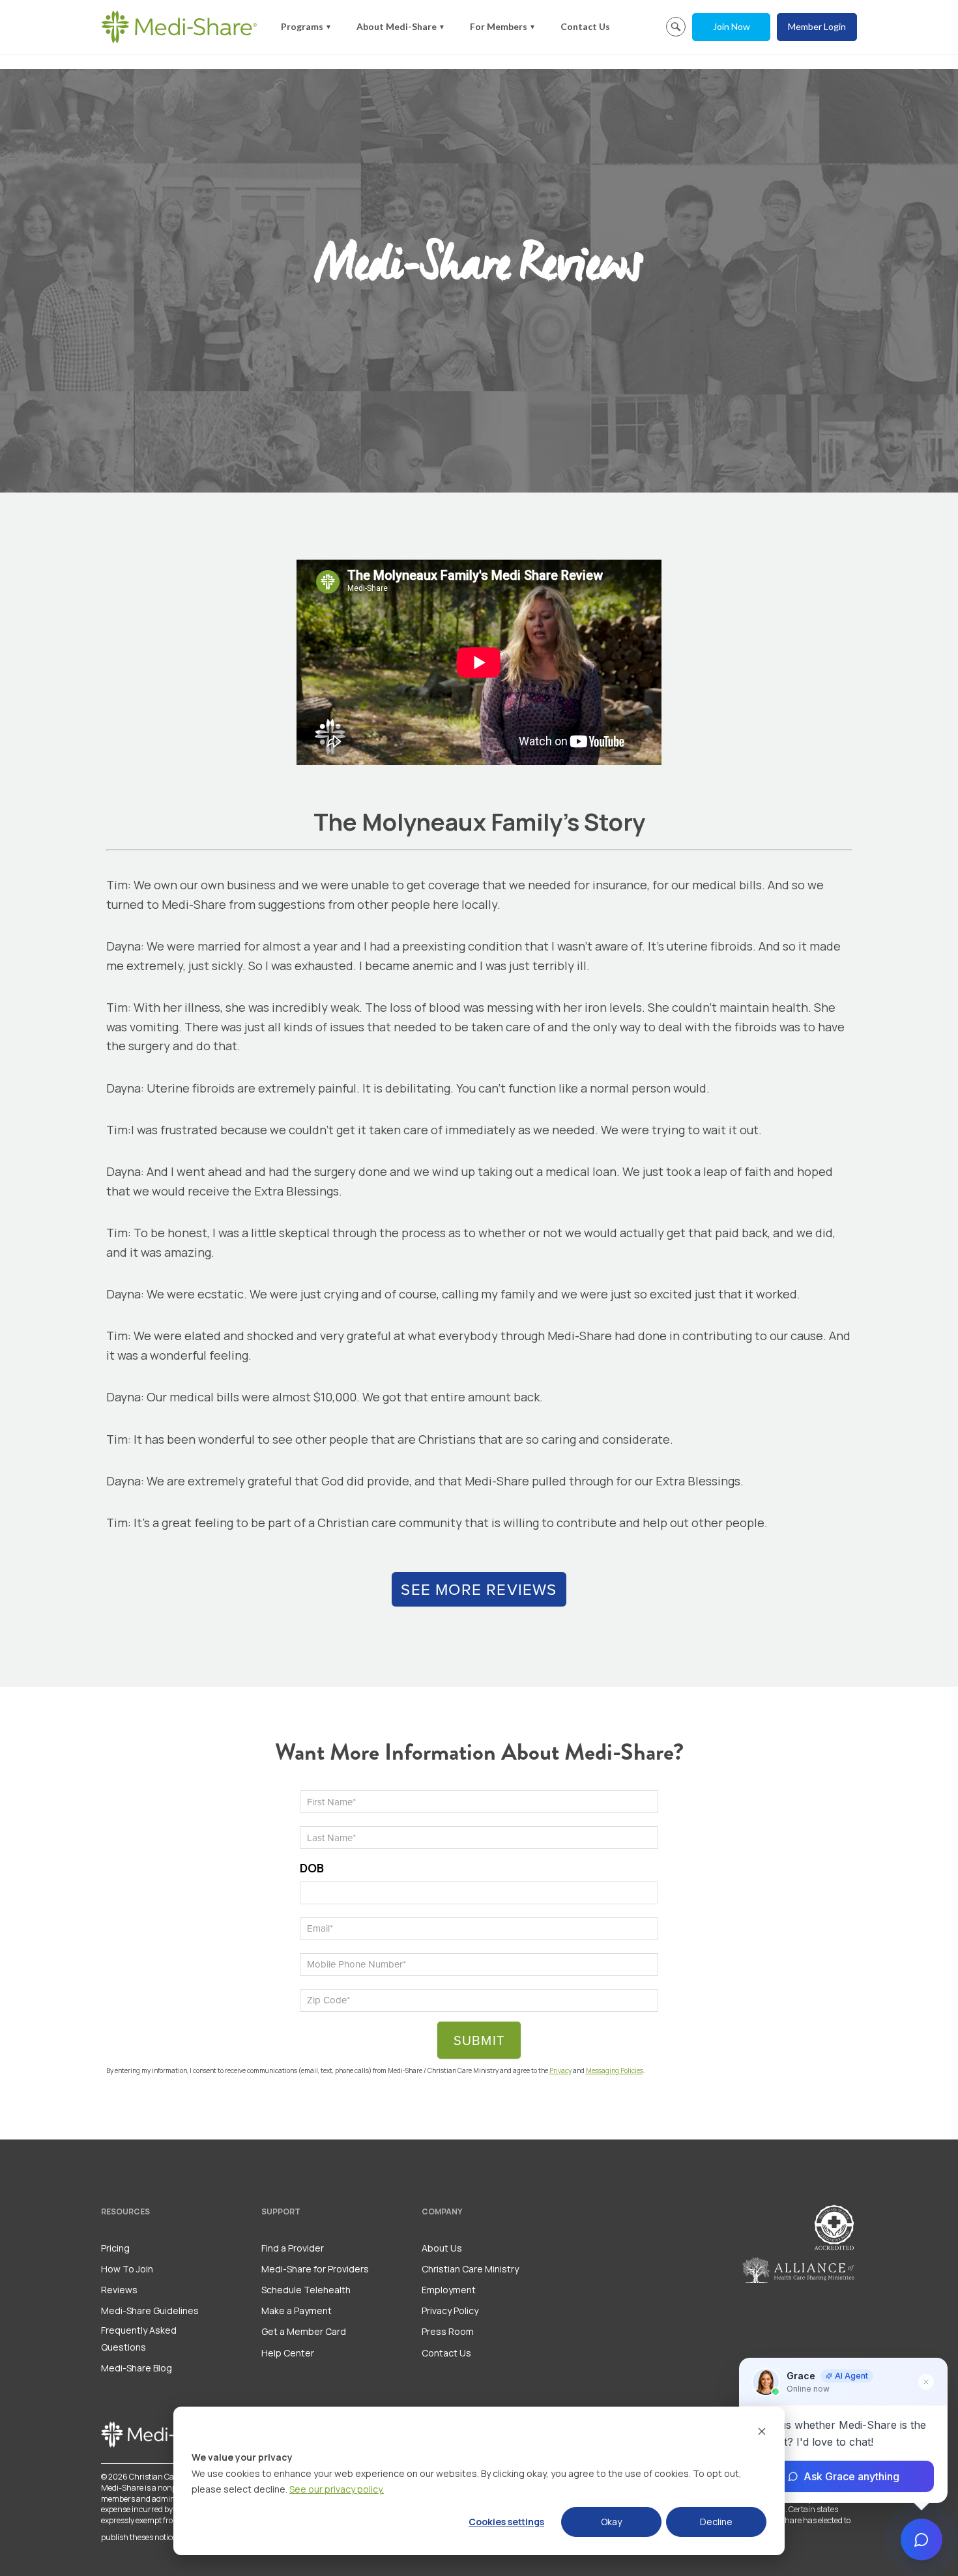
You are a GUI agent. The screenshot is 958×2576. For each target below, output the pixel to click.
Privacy (560, 2070)
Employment (449, 2290)
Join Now (732, 26)
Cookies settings (506, 2522)
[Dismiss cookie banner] (762, 2433)
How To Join (127, 2269)
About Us (442, 2248)
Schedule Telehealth (306, 2290)
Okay (611, 2522)
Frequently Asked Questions (139, 2338)
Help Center (288, 2353)
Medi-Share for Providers (315, 2269)
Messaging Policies (615, 2070)
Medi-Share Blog (137, 2368)
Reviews (119, 2290)
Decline (716, 2522)
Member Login (817, 26)
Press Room (448, 2331)
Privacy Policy (450, 2311)
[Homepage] (179, 27)
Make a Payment (297, 2311)
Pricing (115, 2248)
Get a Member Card (304, 2331)
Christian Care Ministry (470, 2269)
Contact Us (585, 26)
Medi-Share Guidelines (150, 2311)
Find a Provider (293, 2248)
